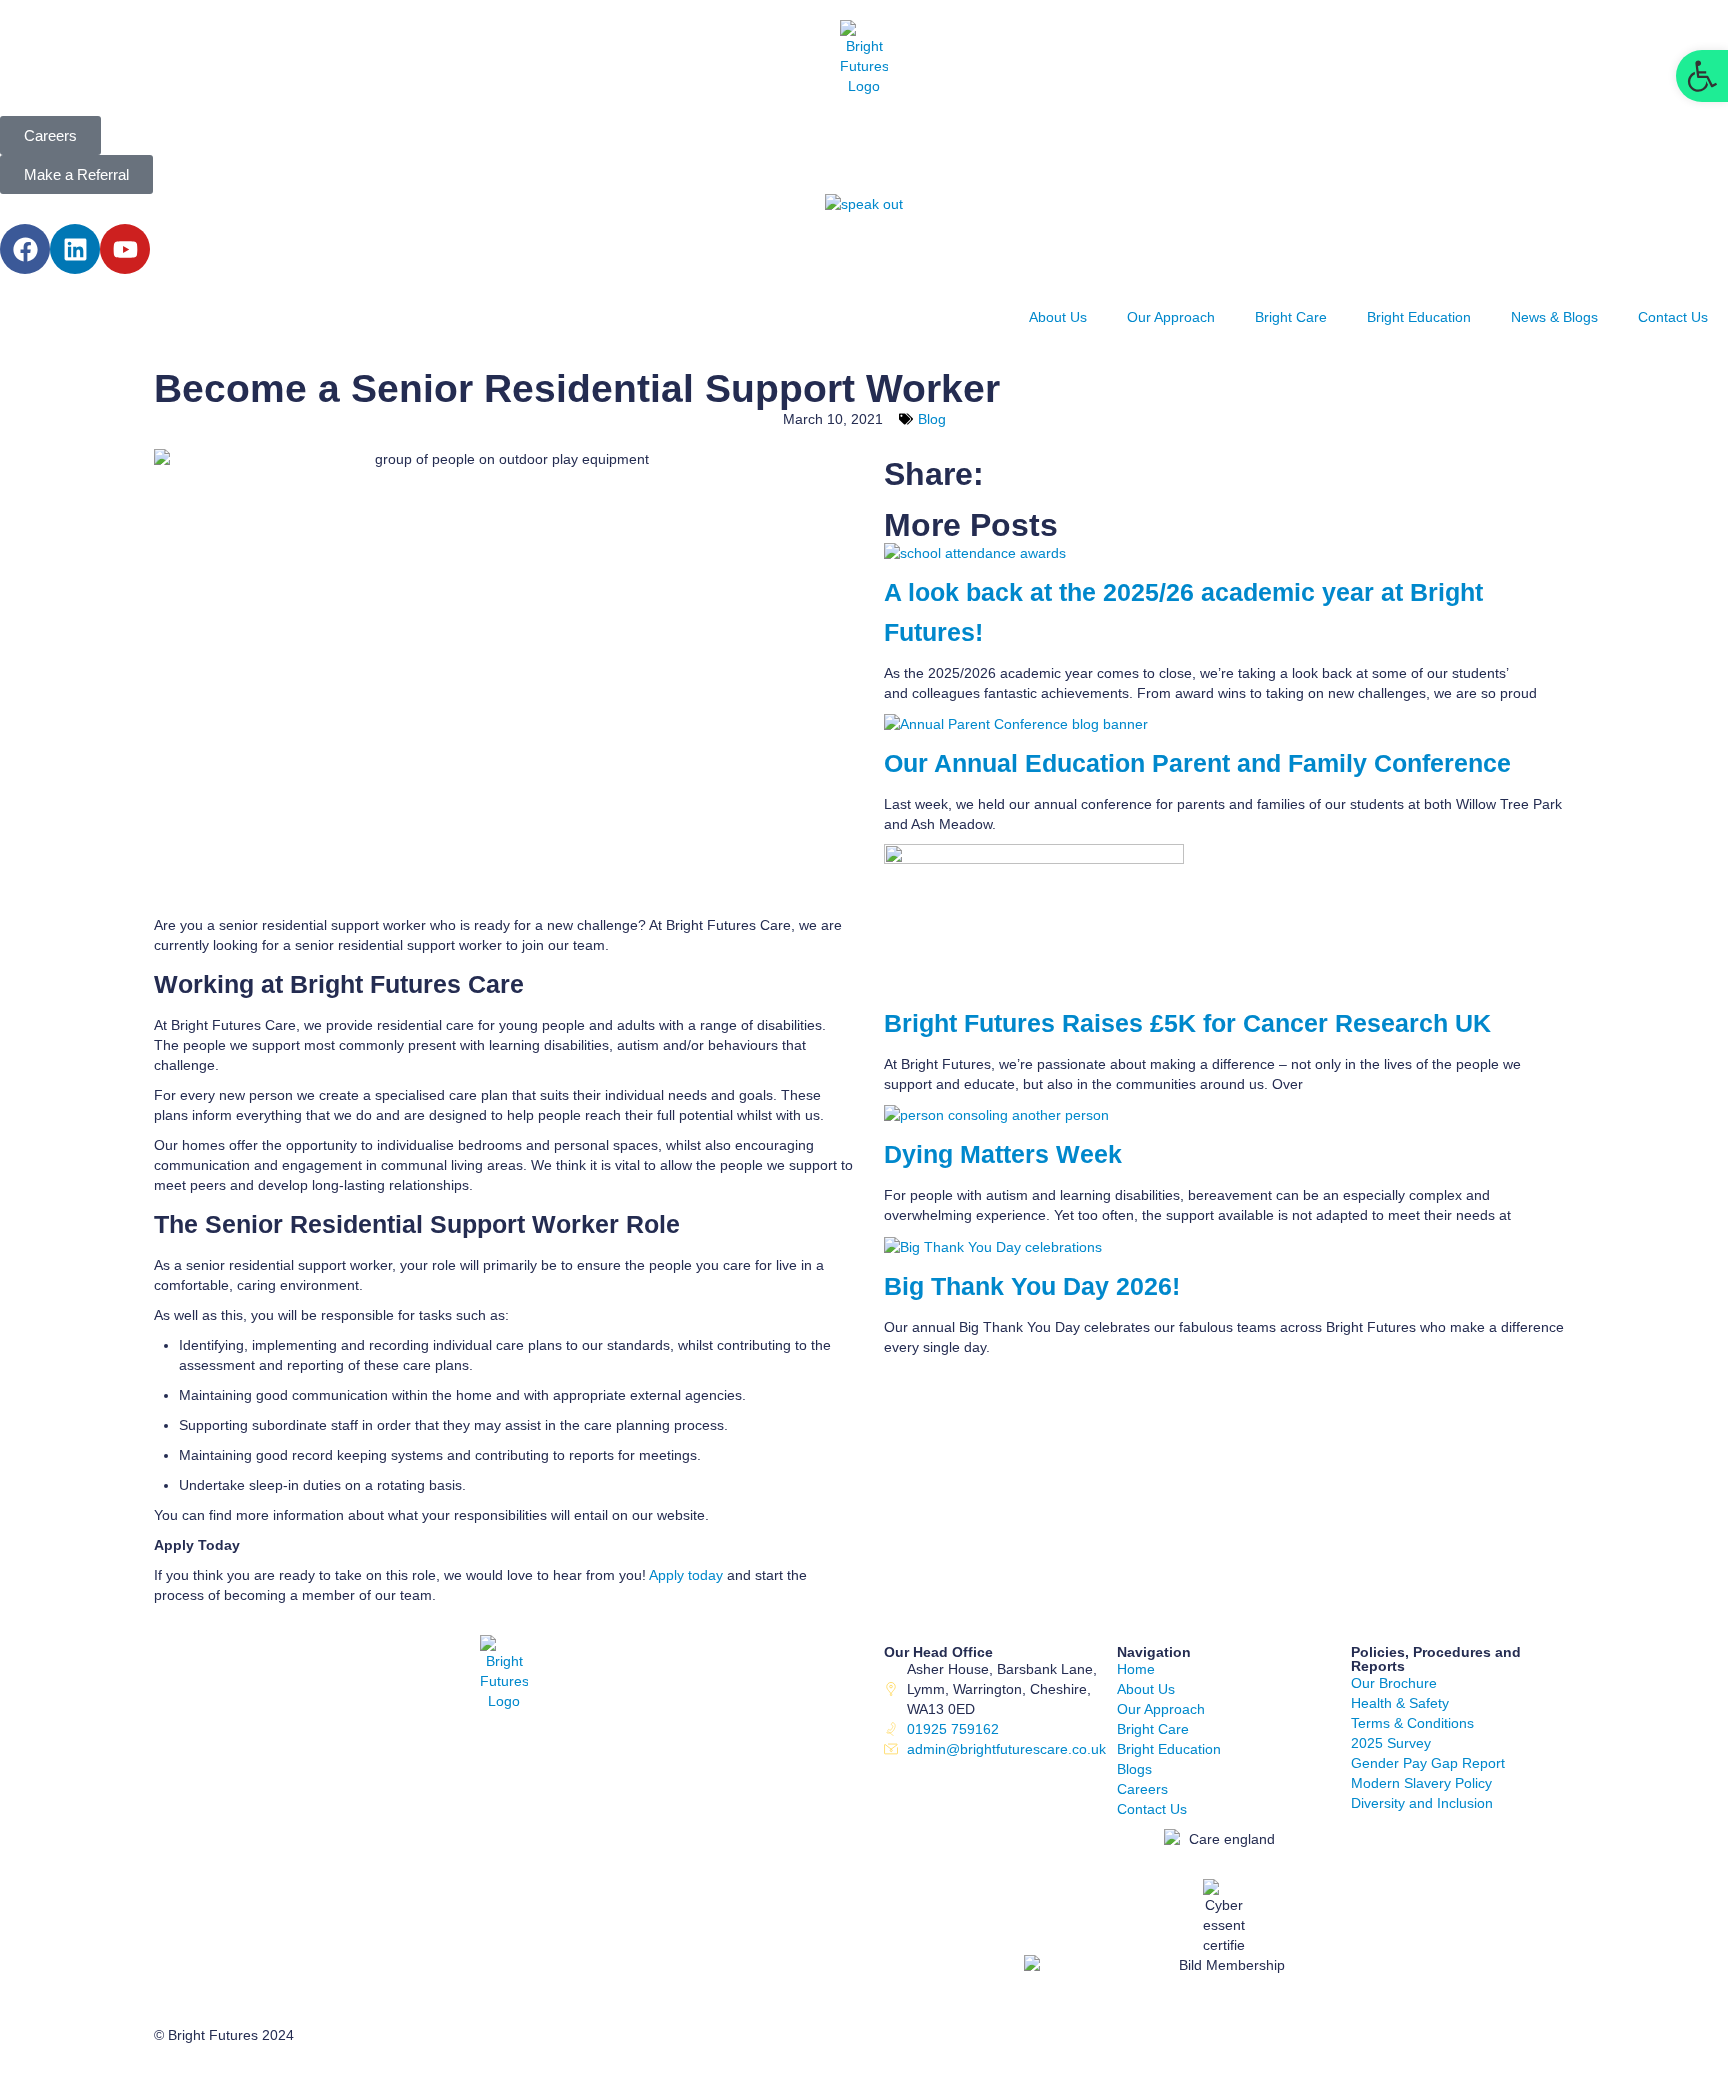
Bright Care (1291, 317)
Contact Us (1673, 317)
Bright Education (1419, 317)
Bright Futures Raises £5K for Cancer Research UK (1187, 1023)
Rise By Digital (348, 2065)
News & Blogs (1554, 317)
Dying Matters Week (1003, 1154)
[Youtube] (125, 249)
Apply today (686, 1575)
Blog (932, 419)
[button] (1702, 76)
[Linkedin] (75, 249)
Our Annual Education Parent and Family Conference (1204, 763)
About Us (1058, 317)
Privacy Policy (197, 2065)
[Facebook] (25, 249)
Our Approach (1171, 317)
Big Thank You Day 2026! (1032, 1286)
